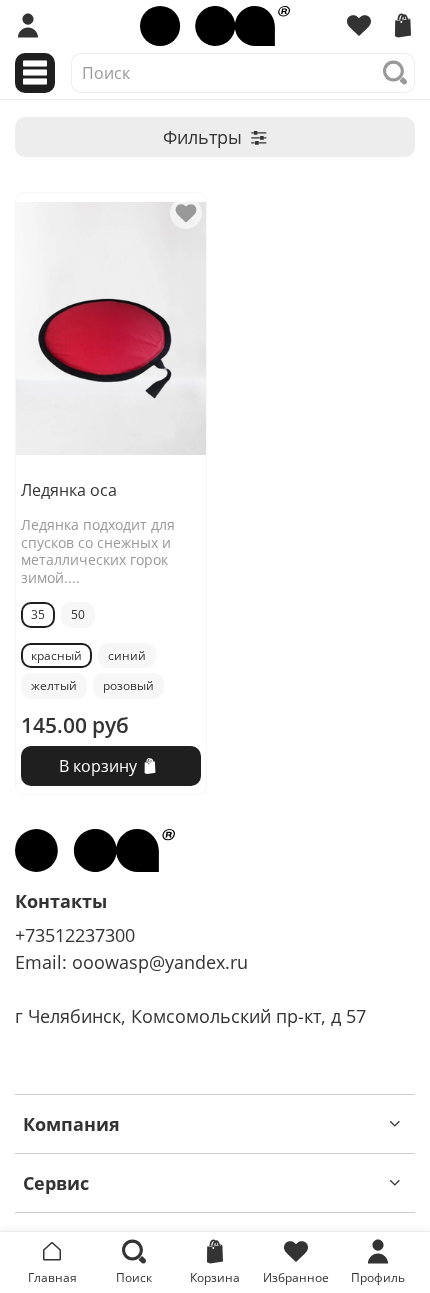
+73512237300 (75, 935)
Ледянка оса (69, 490)
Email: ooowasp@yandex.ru (131, 962)
